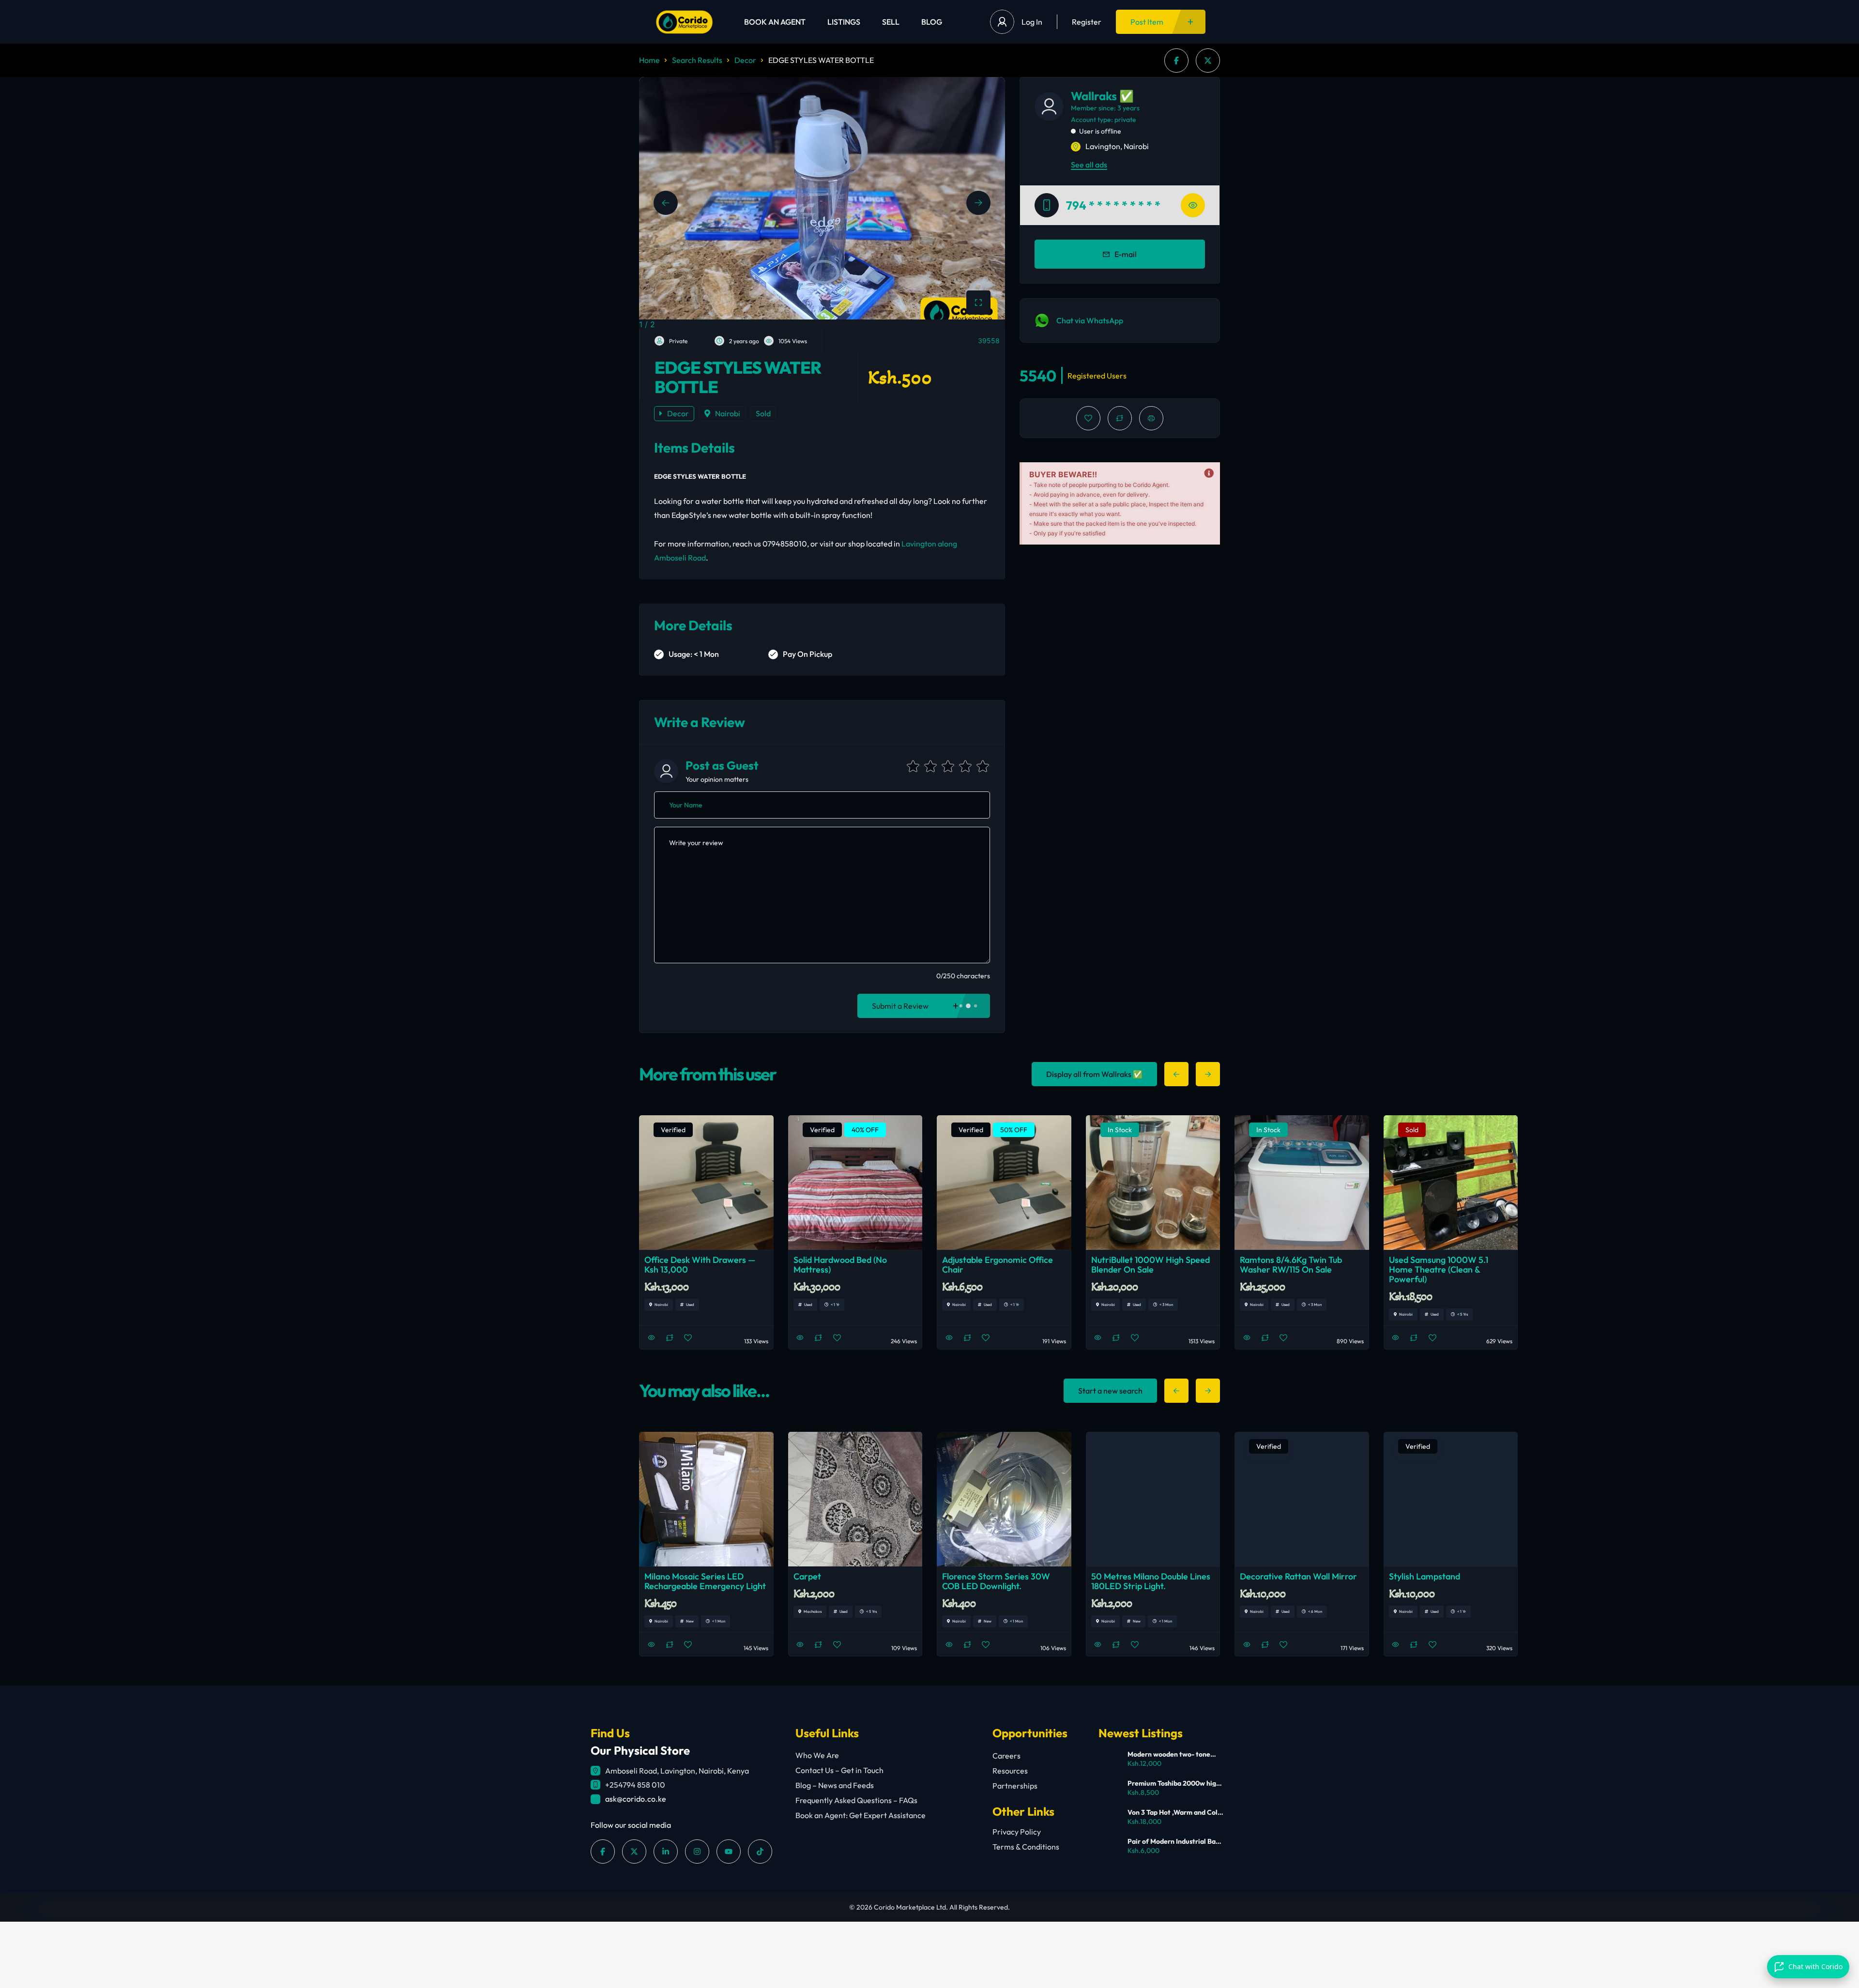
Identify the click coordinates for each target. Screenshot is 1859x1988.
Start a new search (1110, 1391)
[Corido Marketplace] (684, 22)
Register (1087, 22)
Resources (1010, 1771)
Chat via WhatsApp (1090, 320)
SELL (891, 22)
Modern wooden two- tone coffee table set (1169, 1754)
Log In (1032, 22)
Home (649, 60)
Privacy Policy (1017, 1832)
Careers (1006, 1756)
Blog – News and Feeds (835, 1785)
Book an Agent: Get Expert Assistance (861, 1815)
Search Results (697, 60)
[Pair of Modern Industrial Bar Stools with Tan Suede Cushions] (1109, 1847)
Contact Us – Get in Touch (839, 1770)
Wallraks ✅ (1102, 96)
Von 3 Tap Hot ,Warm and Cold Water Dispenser (1174, 1812)
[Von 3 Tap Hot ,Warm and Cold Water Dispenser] (1109, 1818)
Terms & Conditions (1026, 1847)
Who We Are (817, 1755)
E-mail (1126, 254)
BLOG (932, 22)
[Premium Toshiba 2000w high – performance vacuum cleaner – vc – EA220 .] (1109, 1789)
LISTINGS (844, 22)
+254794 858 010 (635, 1785)
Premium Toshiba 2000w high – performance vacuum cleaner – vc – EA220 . (1174, 1783)
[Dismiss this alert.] (1209, 473)
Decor (745, 60)
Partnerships (1015, 1786)
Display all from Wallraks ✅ (1094, 1074)
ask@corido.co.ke (636, 1799)
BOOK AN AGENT (775, 22)
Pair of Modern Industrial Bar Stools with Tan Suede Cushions (1173, 1841)
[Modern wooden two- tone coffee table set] (1109, 1760)
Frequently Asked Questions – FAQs (856, 1800)
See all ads (1089, 165)
